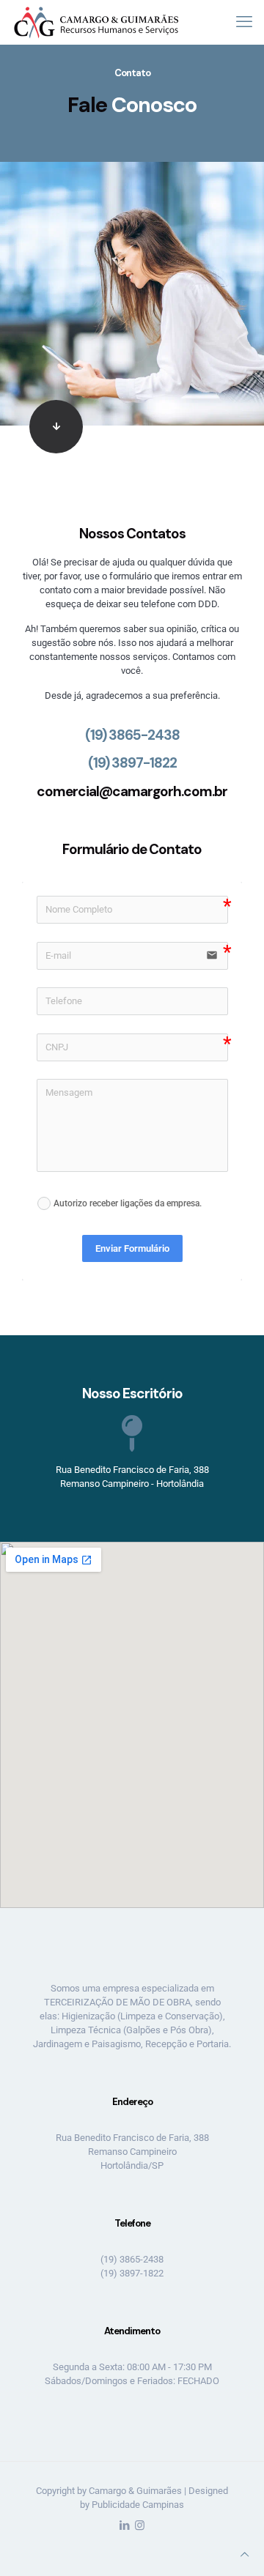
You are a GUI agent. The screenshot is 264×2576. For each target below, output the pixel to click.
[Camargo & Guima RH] (97, 22)
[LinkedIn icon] (124, 2525)
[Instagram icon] (140, 2525)
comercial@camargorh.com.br (132, 791)
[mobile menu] (244, 22)
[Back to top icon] (245, 2554)
